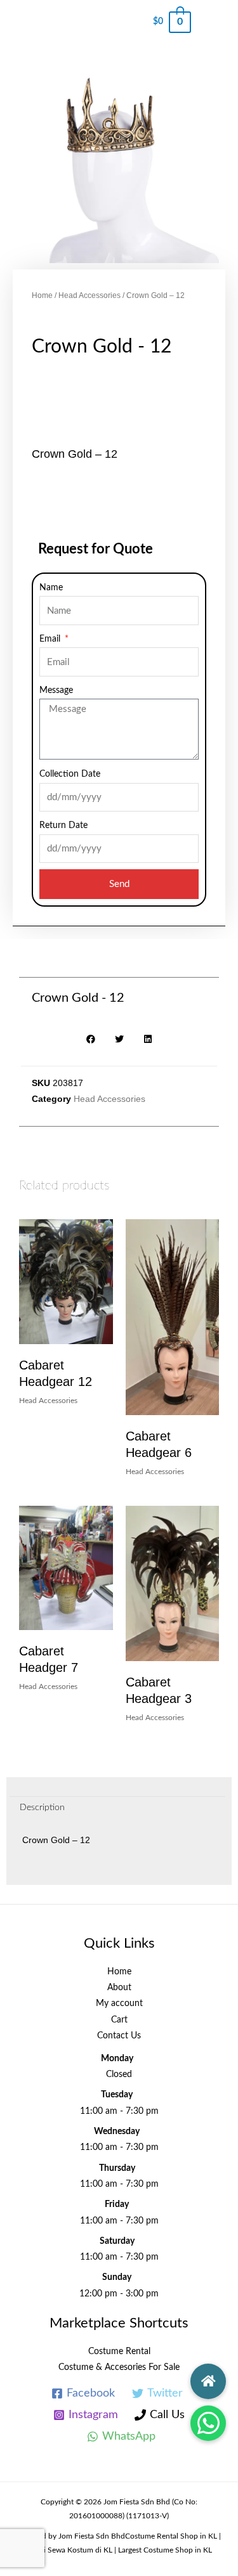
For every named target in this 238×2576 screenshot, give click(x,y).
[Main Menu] (215, 22)
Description (42, 1808)
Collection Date (70, 774)
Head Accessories (89, 295)
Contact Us (119, 2036)
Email (51, 639)
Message (56, 690)
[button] (208, 2423)
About (119, 1988)
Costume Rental (119, 2352)
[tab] (117, 1808)
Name (51, 588)
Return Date (63, 825)
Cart (119, 2020)
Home (42, 295)
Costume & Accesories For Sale (119, 2367)
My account (119, 2003)
